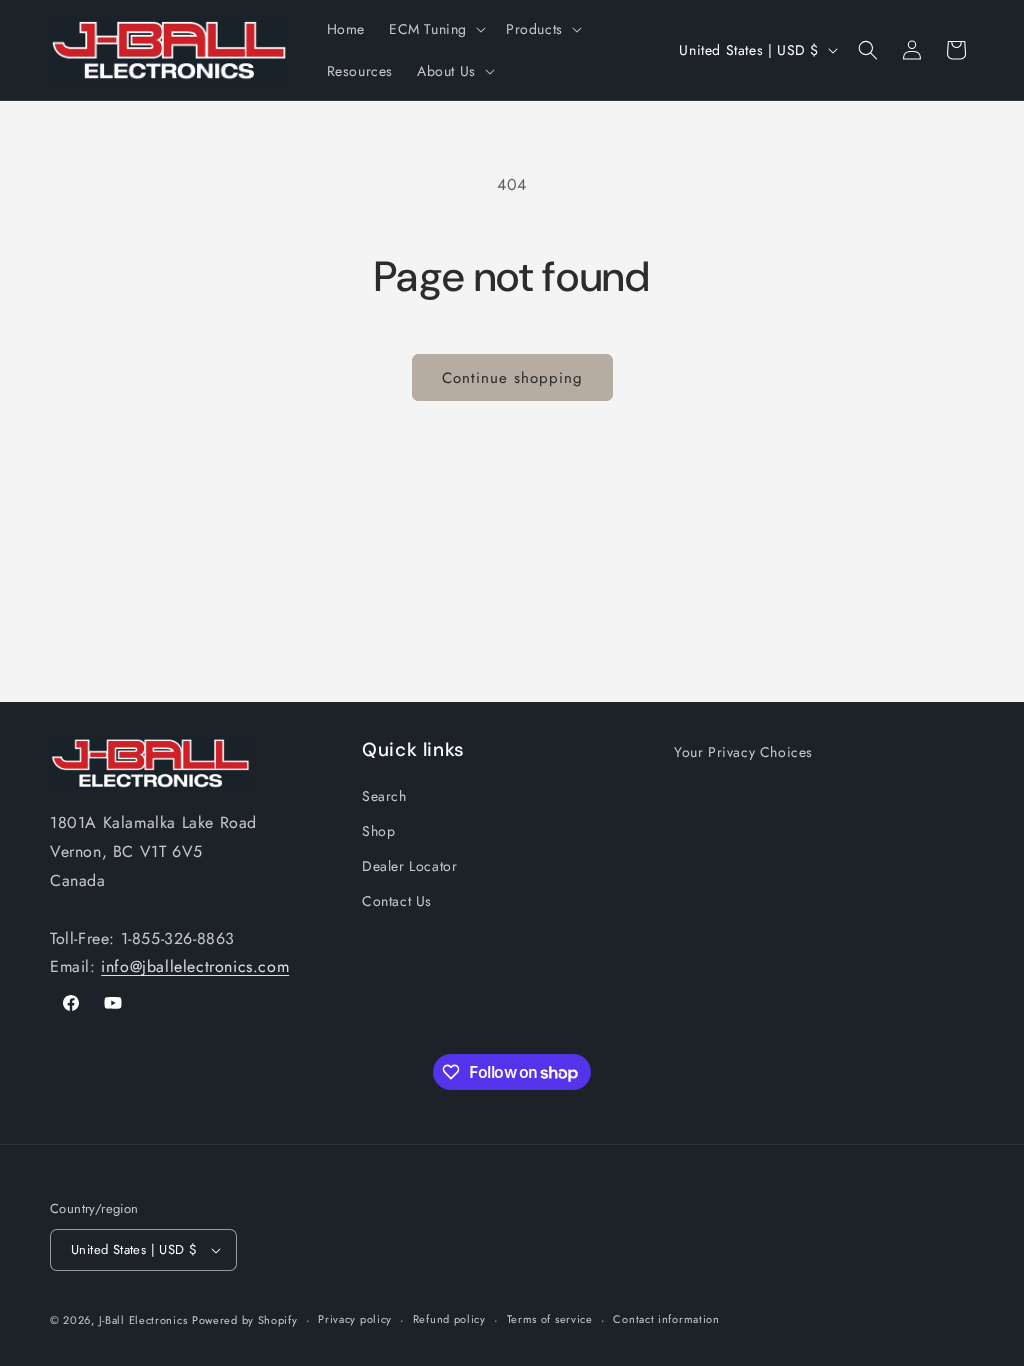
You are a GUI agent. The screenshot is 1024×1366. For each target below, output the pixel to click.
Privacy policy (355, 1319)
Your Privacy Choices (743, 752)
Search (384, 796)
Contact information (666, 1319)
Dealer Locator (409, 866)
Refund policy (449, 1319)
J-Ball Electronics (143, 1320)
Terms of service (550, 1319)
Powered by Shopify (245, 1320)
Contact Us (397, 901)
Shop (378, 831)
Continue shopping (512, 378)
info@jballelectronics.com (195, 966)
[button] (435, 29)
